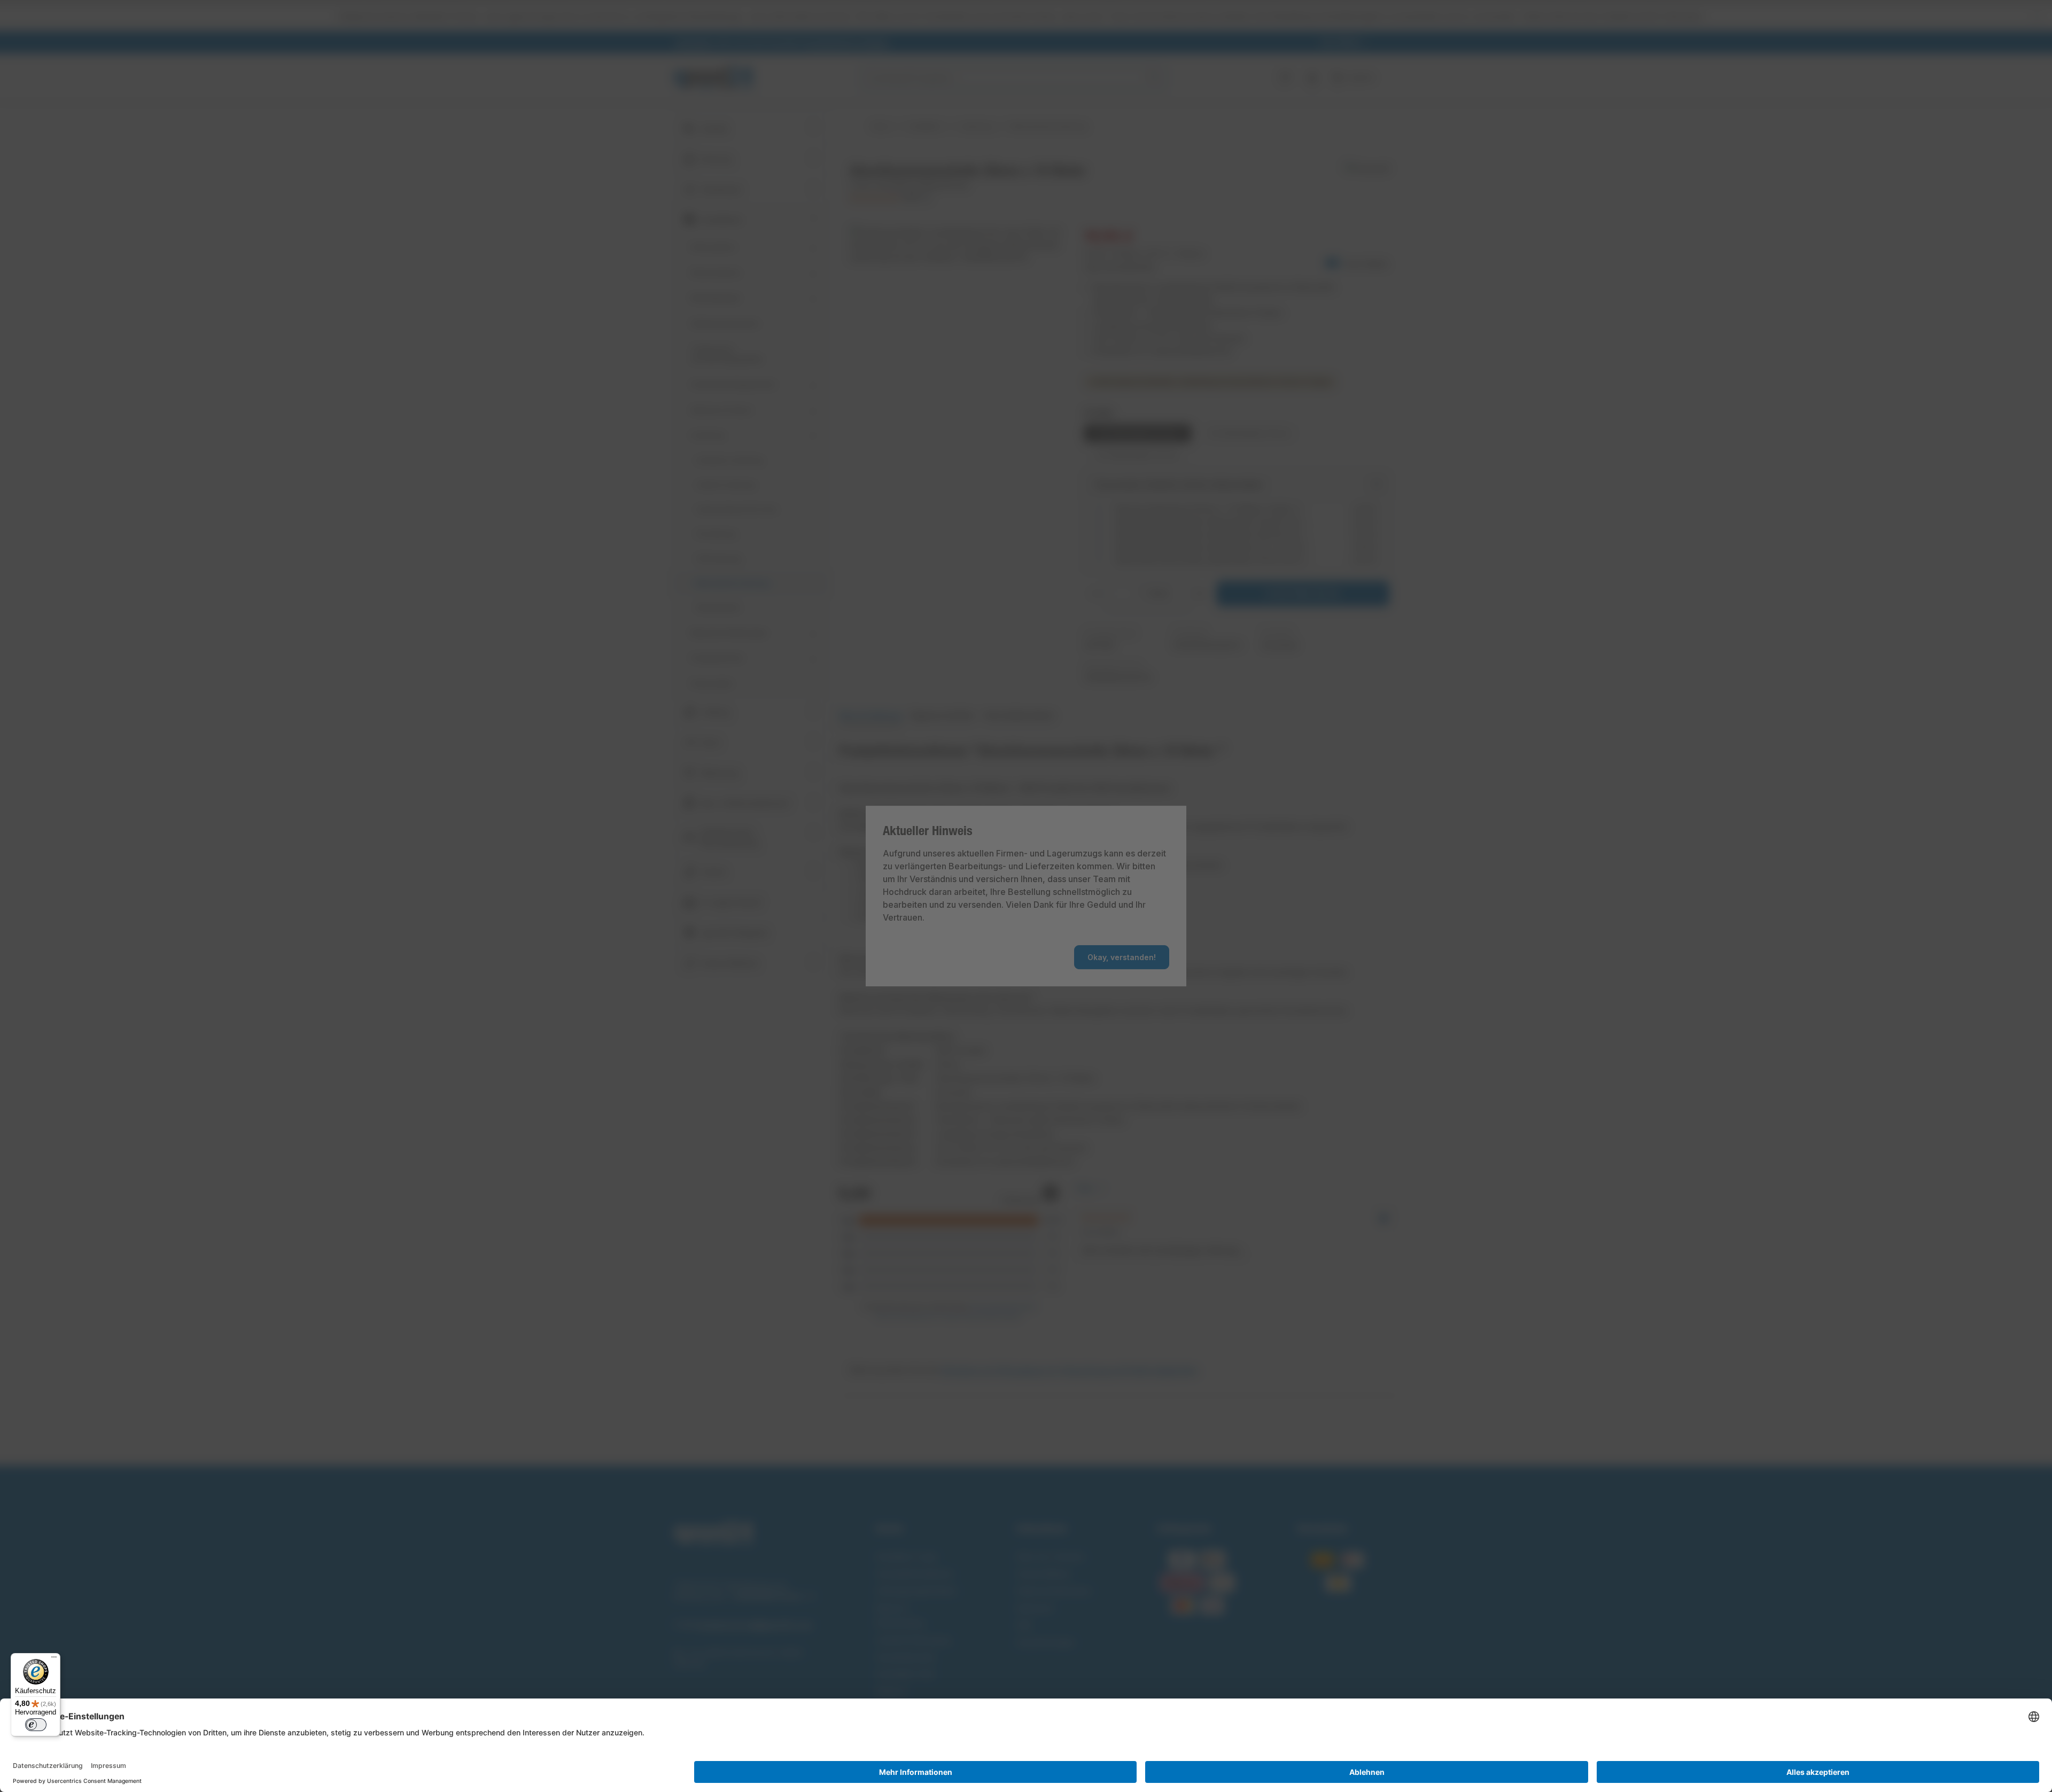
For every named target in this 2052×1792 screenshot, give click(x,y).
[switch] (36, 1725)
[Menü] (54, 1659)
